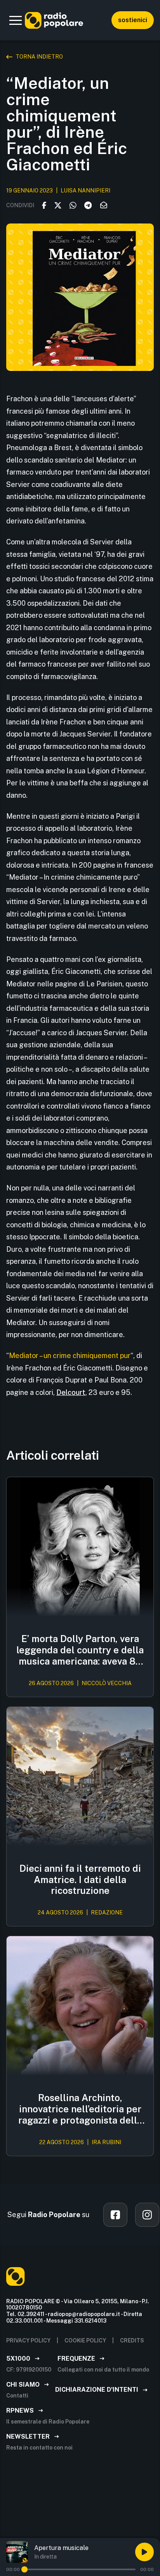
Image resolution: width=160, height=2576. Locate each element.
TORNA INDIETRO (39, 57)
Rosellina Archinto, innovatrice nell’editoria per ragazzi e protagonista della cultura (80, 2109)
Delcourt (71, 1392)
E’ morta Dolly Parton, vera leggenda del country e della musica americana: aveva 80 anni (80, 1650)
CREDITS (132, 2340)
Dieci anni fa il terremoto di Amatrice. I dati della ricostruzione (80, 1880)
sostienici (133, 20)
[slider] (24, 2569)
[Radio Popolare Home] (54, 20)
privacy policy (28, 2340)
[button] (16, 20)
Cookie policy (85, 2340)
